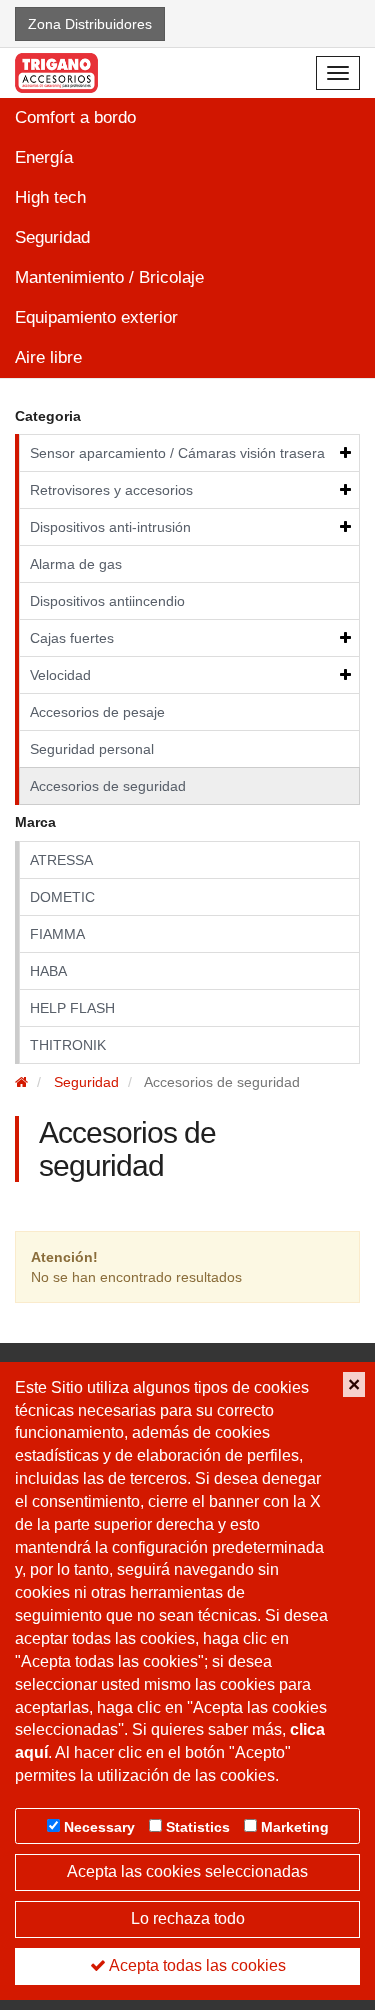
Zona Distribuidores (90, 24)
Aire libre (48, 357)
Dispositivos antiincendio (107, 601)
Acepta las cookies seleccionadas (187, 1871)
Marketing (295, 1827)
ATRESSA (61, 860)
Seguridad (52, 237)
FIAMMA (57, 934)
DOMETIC (62, 897)
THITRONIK (68, 1045)
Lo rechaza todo (188, 1918)
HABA (48, 971)
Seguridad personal (92, 749)
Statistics (198, 1827)
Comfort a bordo (75, 117)
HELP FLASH (72, 1008)
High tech (50, 197)
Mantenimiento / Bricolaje (109, 277)
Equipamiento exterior (96, 317)
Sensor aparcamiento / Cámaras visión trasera (177, 453)
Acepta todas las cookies (196, 1965)
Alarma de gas (76, 564)
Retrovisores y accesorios (111, 490)
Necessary (99, 1827)
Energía (44, 157)
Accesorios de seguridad (108, 786)
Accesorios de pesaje (97, 712)
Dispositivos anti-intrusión (110, 527)
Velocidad (60, 675)
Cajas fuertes (72, 638)
